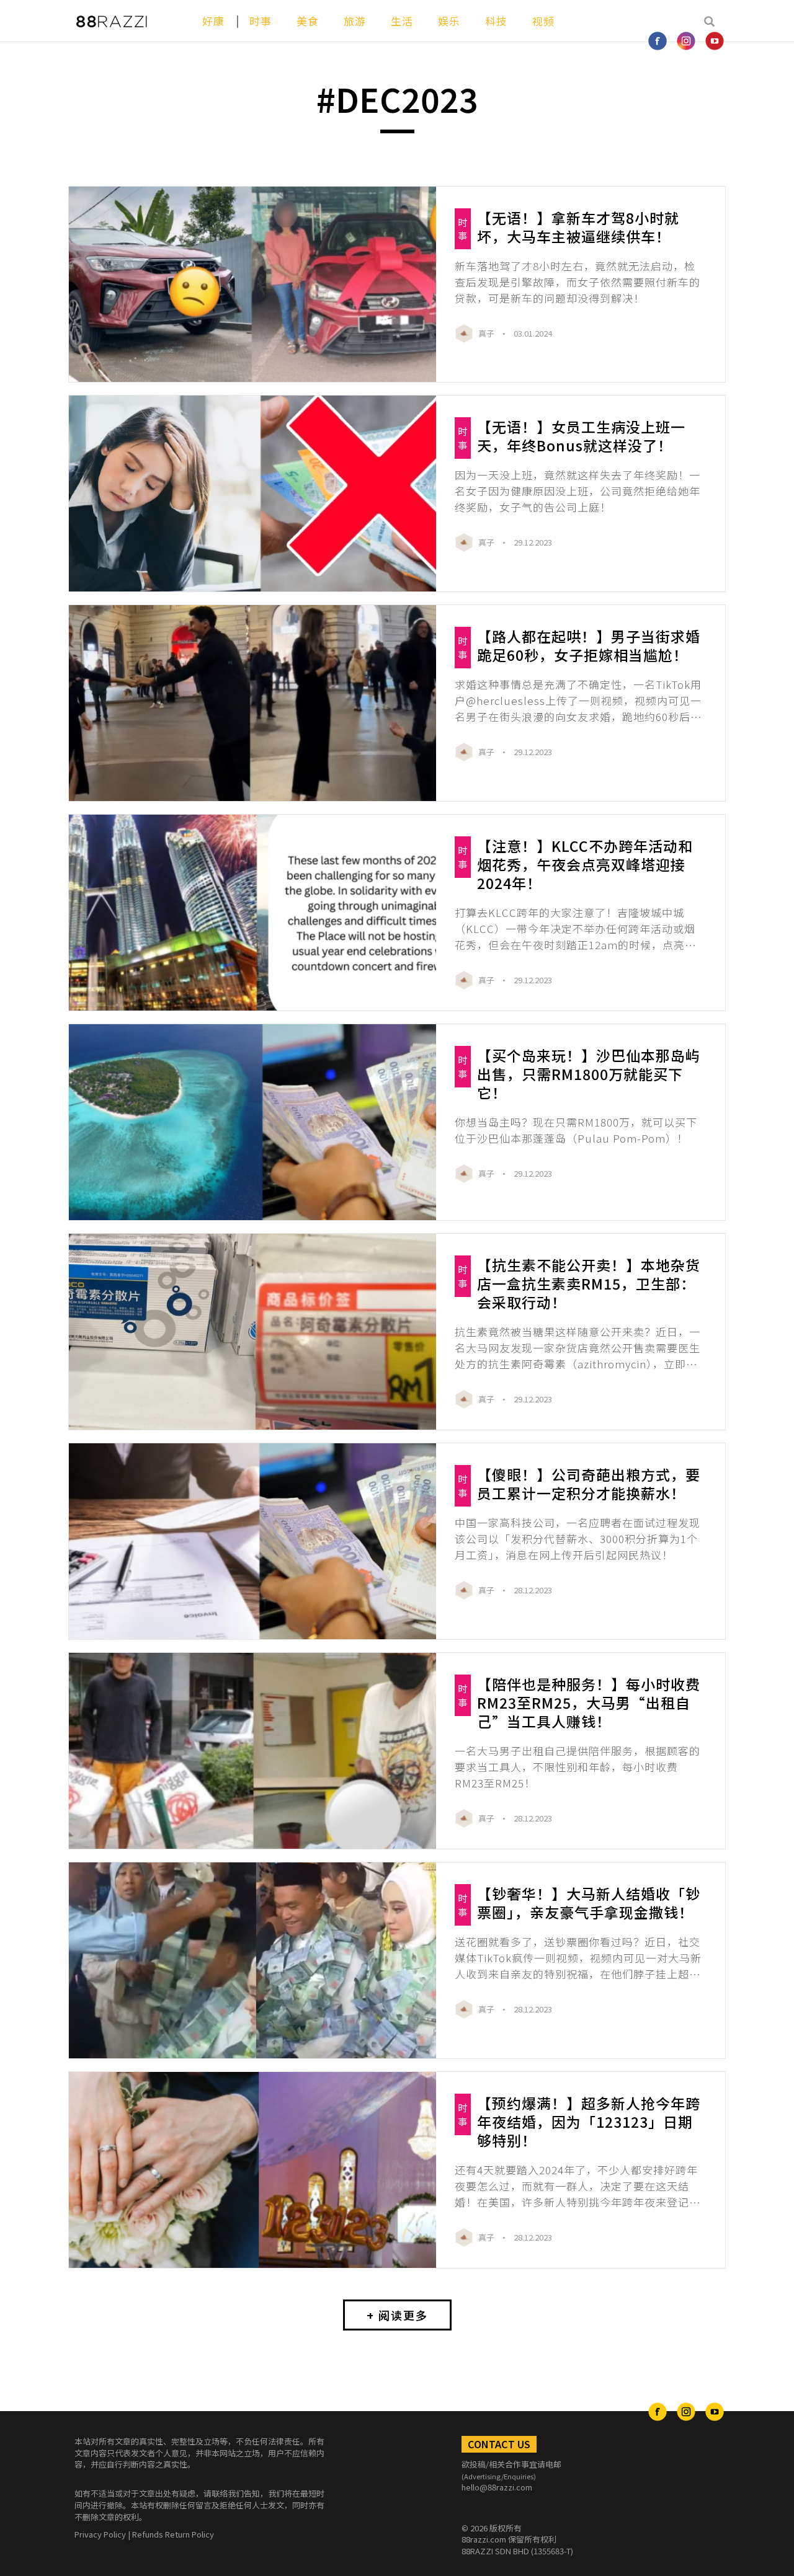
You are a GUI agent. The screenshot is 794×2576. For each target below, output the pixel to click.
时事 (261, 21)
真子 (487, 333)
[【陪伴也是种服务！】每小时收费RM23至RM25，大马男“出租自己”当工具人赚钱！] (252, 1751)
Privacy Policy (100, 2534)
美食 (308, 21)
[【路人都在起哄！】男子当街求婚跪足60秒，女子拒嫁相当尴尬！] (252, 703)
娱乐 (449, 21)
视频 (543, 21)
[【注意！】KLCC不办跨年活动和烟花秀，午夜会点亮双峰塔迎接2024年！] (252, 913)
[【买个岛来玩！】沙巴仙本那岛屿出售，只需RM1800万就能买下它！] (252, 1122)
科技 (496, 21)
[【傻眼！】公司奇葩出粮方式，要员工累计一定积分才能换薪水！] (252, 1541)
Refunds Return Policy (173, 2534)
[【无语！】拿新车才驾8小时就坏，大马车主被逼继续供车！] (252, 285)
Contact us (499, 2444)
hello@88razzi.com (497, 2487)
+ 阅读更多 (397, 2315)
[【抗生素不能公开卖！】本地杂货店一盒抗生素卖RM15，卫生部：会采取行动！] (252, 1332)
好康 (213, 21)
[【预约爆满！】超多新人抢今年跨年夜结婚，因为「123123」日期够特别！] (252, 2170)
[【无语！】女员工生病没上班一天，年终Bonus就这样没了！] (252, 494)
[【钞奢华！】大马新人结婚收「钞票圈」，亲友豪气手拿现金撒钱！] (252, 1960)
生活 (402, 21)
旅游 (355, 21)
